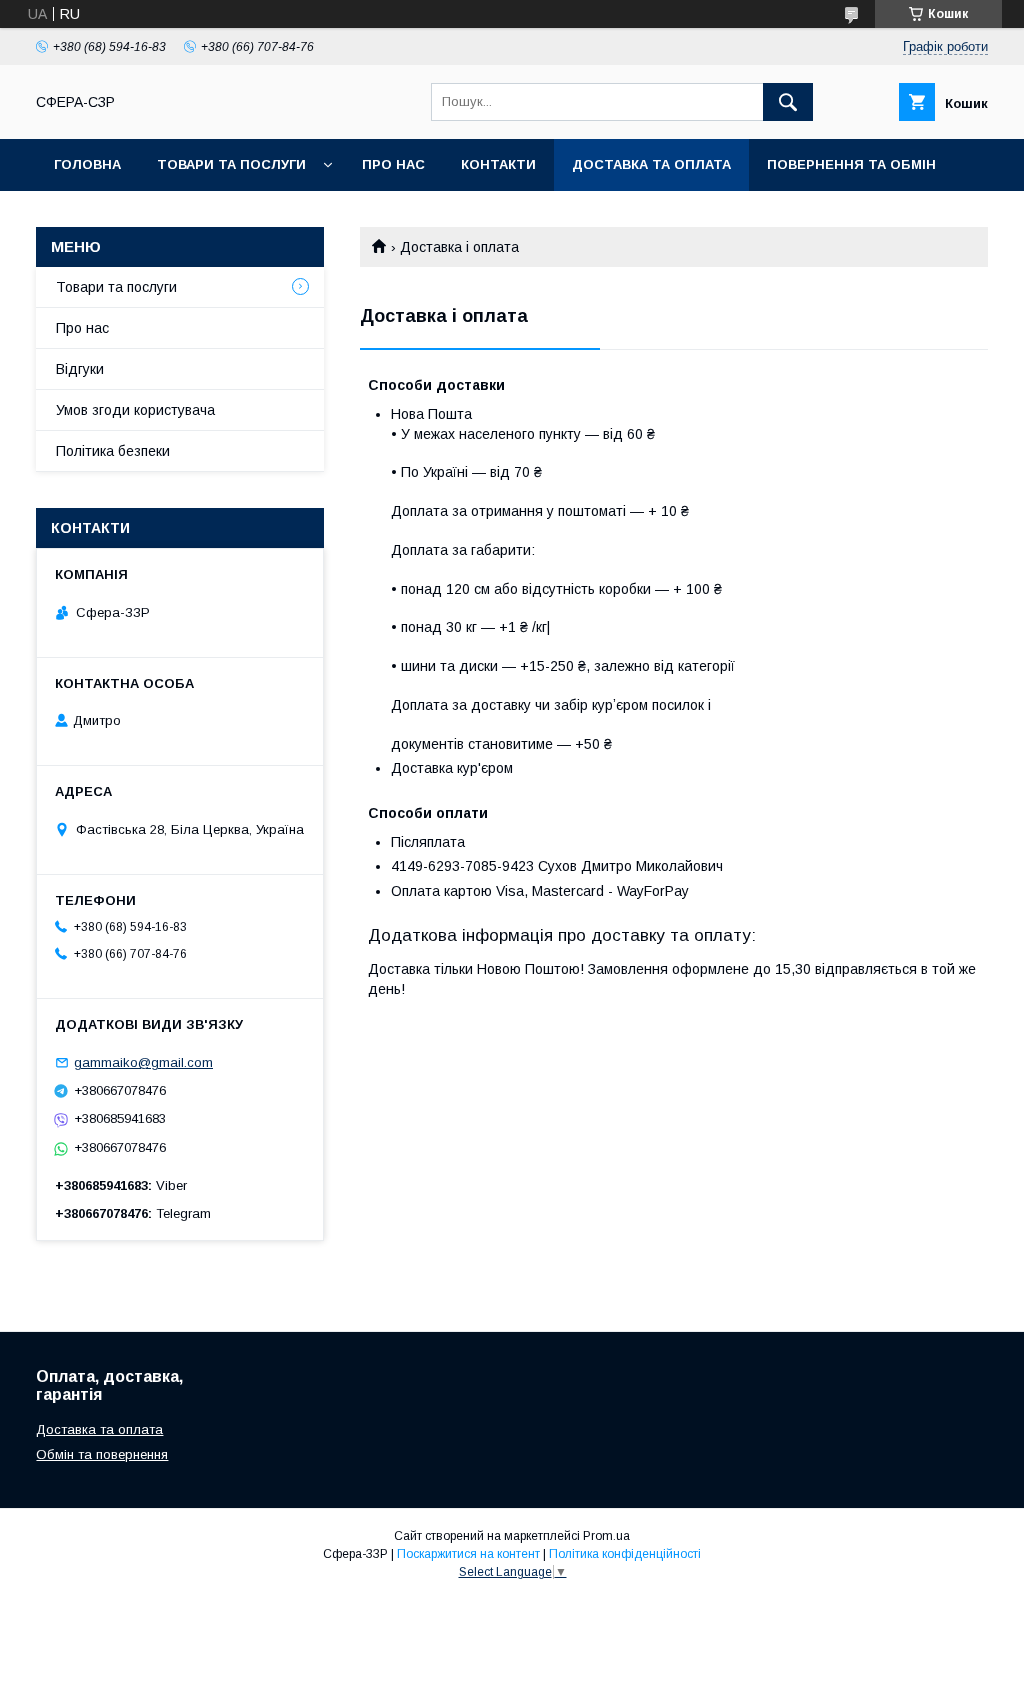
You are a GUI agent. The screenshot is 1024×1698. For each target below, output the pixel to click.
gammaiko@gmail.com (143, 1062)
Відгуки (80, 369)
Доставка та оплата (651, 164)
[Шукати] (788, 102)
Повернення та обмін (851, 164)
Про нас (393, 164)
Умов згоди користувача (135, 410)
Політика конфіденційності (625, 1554)
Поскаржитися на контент (468, 1554)
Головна (87, 164)
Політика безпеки (113, 451)
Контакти (498, 164)
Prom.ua (606, 1536)
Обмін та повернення (102, 1454)
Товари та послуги (231, 164)
